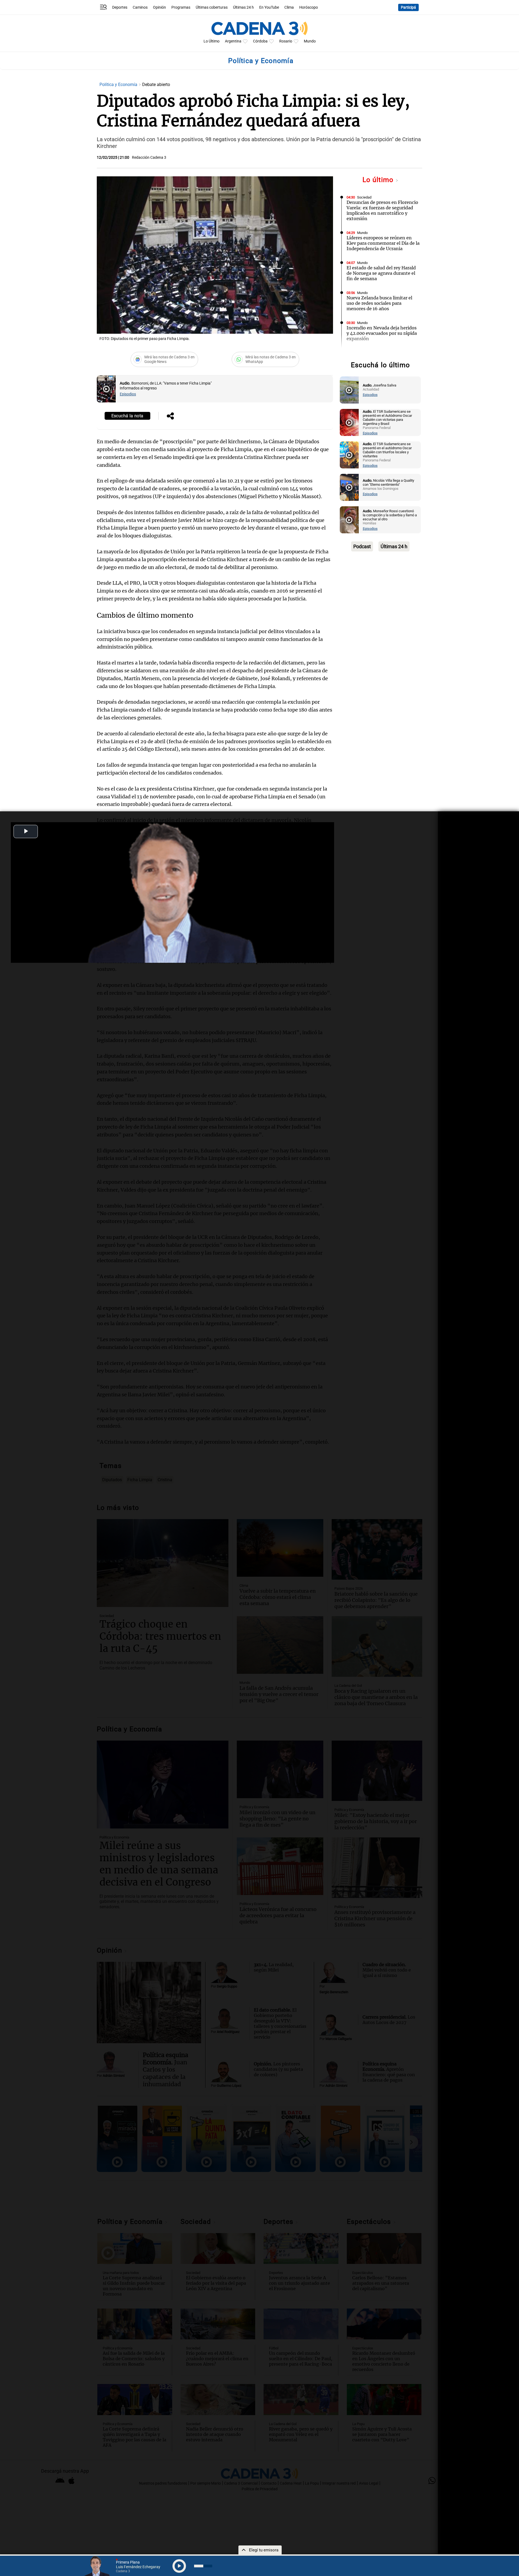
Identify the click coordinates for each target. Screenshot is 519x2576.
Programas (181, 7)
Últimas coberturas (212, 7)
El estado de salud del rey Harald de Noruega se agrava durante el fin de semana (381, 273)
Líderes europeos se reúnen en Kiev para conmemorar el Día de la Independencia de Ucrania (383, 243)
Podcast (362, 546)
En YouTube (269, 7)
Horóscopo (309, 7)
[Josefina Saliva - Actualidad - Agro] (349, 390)
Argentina (233, 41)
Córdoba (260, 41)
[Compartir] (170, 416)
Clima (289, 7)
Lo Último (212, 41)
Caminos (140, 7)
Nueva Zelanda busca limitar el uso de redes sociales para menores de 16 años (379, 303)
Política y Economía (119, 85)
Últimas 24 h (243, 7)
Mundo (310, 41)
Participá (408, 7)
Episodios (128, 394)
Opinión (159, 7)
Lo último (379, 180)
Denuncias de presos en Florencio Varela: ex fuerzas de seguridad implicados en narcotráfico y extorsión (382, 210)
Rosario (286, 41)
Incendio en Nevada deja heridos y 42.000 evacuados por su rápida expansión (382, 333)
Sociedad (364, 197)
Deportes (120, 7)
